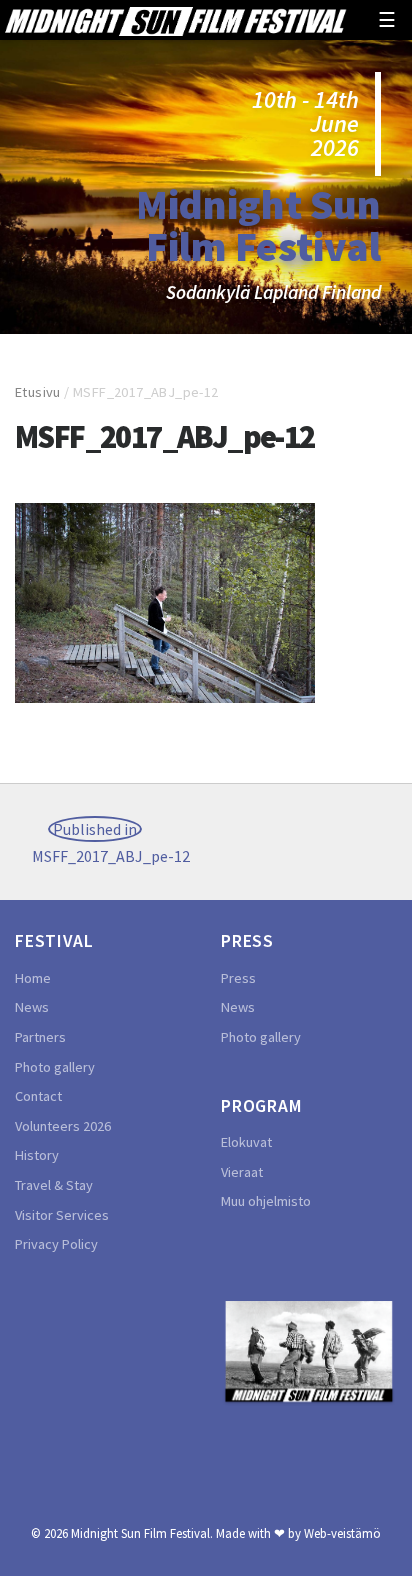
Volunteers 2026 (63, 1126)
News (32, 1007)
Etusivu (38, 392)
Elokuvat (246, 1142)
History (37, 1155)
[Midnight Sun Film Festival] (175, 19)
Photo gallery (55, 1067)
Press (238, 978)
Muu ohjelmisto (266, 1201)
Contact (38, 1096)
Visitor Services (62, 1215)
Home (33, 978)
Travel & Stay (54, 1185)
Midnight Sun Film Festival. (142, 1533)
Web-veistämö (342, 1533)
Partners (40, 1037)
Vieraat (242, 1172)
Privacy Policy (56, 1244)
